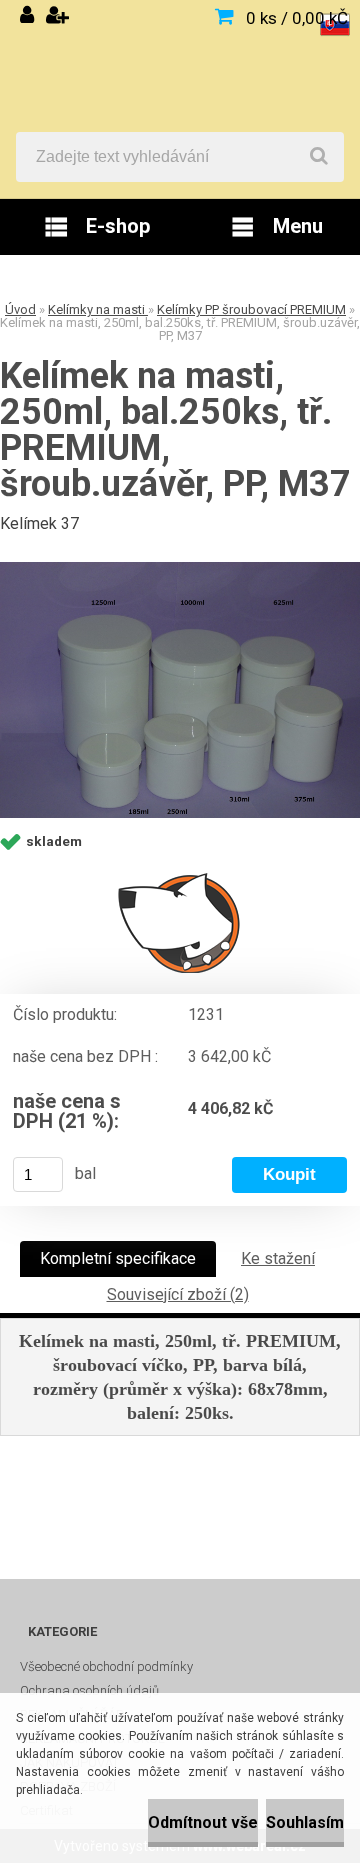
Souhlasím (305, 1822)
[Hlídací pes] (180, 922)
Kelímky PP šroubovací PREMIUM (251, 309)
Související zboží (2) (178, 1294)
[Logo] (180, 66)
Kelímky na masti (98, 309)
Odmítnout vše (203, 1822)
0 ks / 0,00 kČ (297, 18)
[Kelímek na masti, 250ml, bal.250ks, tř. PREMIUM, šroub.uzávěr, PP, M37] (180, 690)
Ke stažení (278, 1258)
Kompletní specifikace (118, 1258)
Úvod (20, 309)
